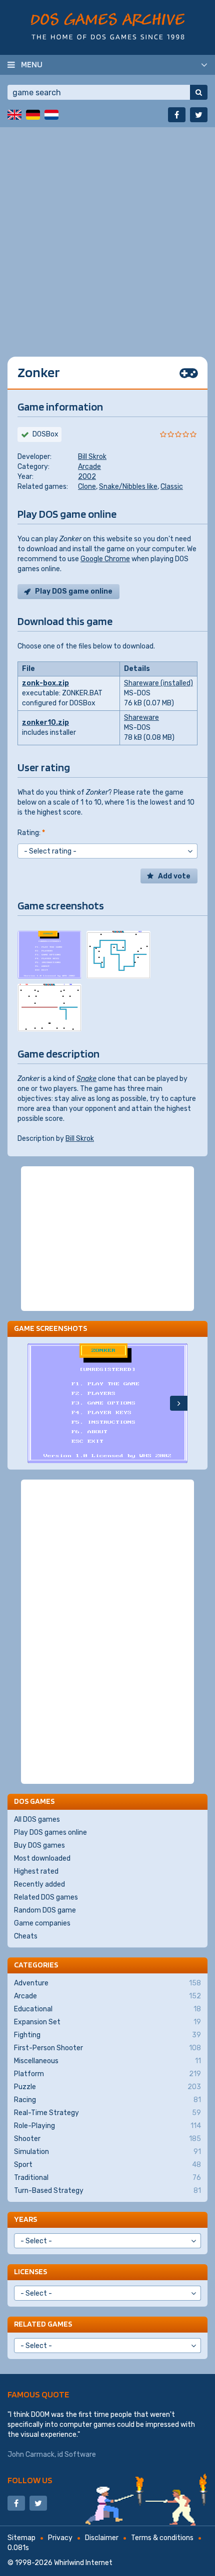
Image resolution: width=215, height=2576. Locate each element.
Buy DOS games (39, 1845)
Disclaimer (102, 2538)
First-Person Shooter (107, 2048)
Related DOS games (46, 1897)
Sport (107, 2165)
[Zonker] (49, 955)
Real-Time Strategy (107, 2113)
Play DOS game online (74, 591)
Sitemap (21, 2538)
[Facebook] (177, 115)
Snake (86, 1079)
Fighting (107, 2035)
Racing (107, 2100)
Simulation (107, 2152)
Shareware (141, 718)
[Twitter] (199, 115)
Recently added (39, 1884)
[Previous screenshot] (36, 1403)
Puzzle (107, 2087)
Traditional (107, 2178)
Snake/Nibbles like (128, 487)
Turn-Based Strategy (107, 2191)
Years (25, 2219)
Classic (172, 487)
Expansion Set (107, 2022)
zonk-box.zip (45, 683)
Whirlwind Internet (83, 2563)
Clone (87, 487)
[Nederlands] (51, 115)
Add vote (174, 876)
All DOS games (37, 1820)
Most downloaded (42, 1858)
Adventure (107, 1983)
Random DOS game (45, 1910)
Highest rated (36, 1871)
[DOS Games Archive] (108, 26)
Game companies (42, 1923)
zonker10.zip (45, 723)
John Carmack (31, 2455)
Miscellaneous (107, 2061)
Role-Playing (107, 2126)
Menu (32, 64)
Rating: (31, 833)
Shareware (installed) (158, 683)
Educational (107, 2009)
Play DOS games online (50, 1832)
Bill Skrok (92, 457)
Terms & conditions (162, 2538)
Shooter (107, 2139)
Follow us (30, 2480)
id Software (77, 2455)
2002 (87, 477)
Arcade (89, 467)
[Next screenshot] (179, 1403)
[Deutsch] (33, 115)
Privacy (60, 2538)
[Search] (199, 92)
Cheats (26, 1936)
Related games (43, 2324)
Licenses (30, 2271)
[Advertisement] (107, 234)
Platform (107, 2074)
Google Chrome (105, 559)
